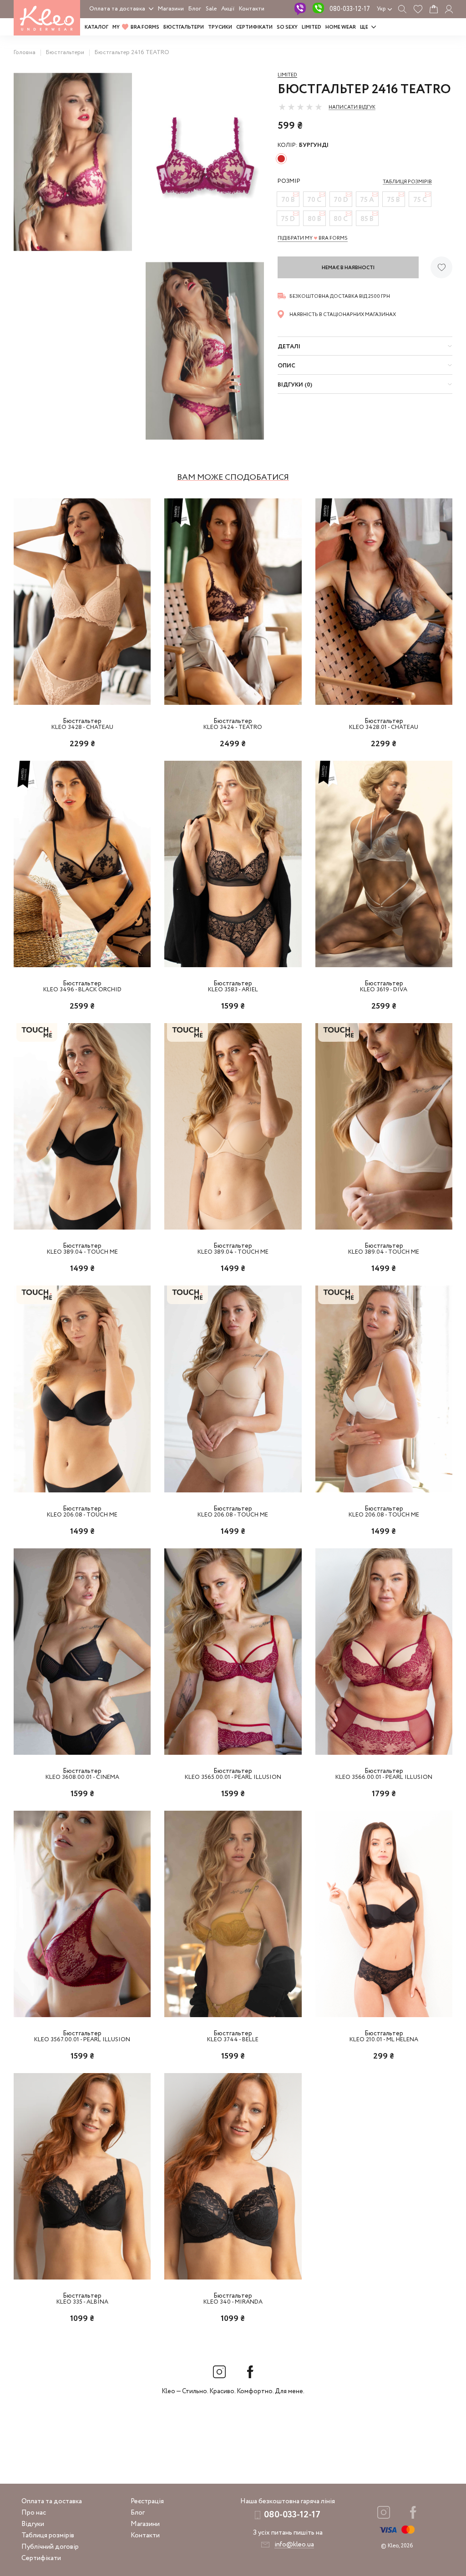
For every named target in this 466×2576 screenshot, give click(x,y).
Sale (211, 9)
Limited (287, 75)
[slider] (300, 107)
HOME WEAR (341, 27)
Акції (228, 9)
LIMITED (312, 27)
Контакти (252, 9)
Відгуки (33, 2524)
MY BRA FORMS (136, 27)
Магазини (171, 9)
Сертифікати (254, 27)
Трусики (220, 27)
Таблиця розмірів (48, 2536)
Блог (195, 9)
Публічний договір (50, 2547)
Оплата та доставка (117, 9)
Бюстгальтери (184, 27)
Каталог (96, 27)
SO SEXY (287, 27)
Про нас (34, 2513)
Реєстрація (147, 2501)
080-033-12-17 (350, 9)
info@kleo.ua (294, 2545)
